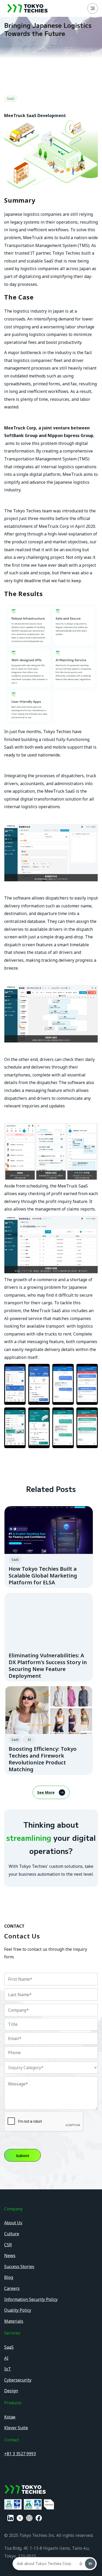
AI (6, 2358)
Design (11, 2391)
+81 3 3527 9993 (20, 2454)
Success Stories (19, 2267)
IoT (8, 2369)
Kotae (10, 2417)
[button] (93, 8)
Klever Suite (16, 2428)
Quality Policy (18, 2310)
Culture (12, 2234)
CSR (8, 2245)
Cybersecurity (18, 2380)
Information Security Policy (31, 2299)
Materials (14, 2321)
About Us (13, 2223)
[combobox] (51, 2068)
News (10, 2256)
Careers (12, 2288)
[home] (26, 8)
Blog (9, 2277)
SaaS (9, 2347)
